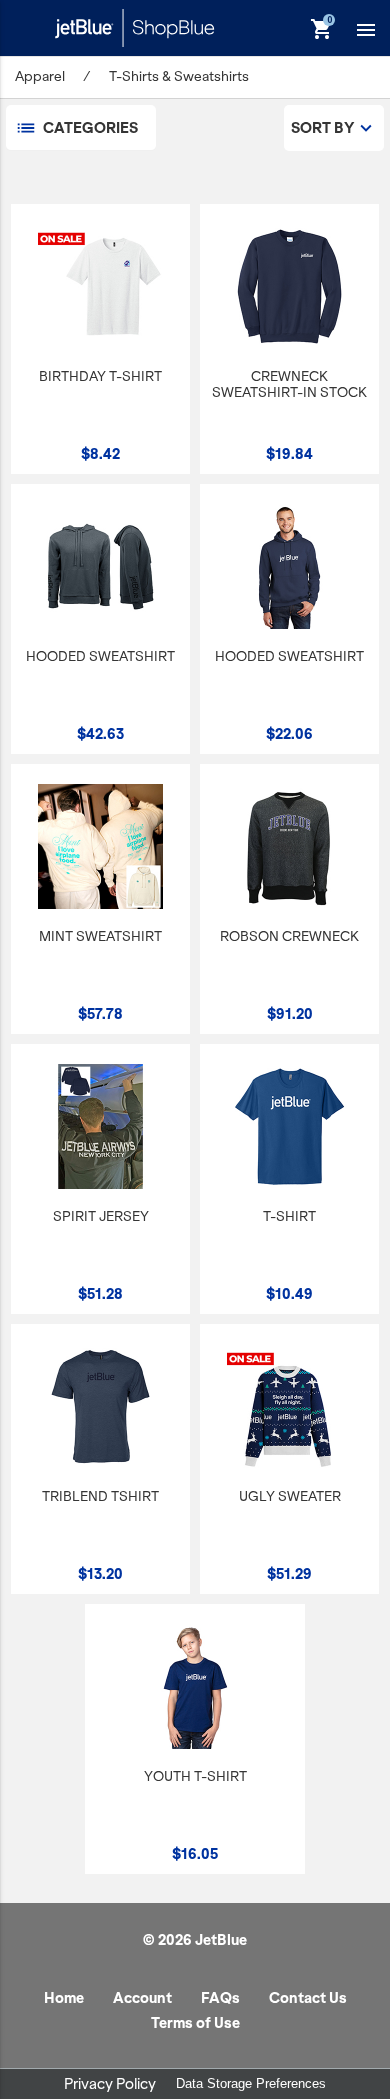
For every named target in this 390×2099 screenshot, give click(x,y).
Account (142, 1998)
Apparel (40, 76)
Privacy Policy (110, 2084)
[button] (366, 29)
